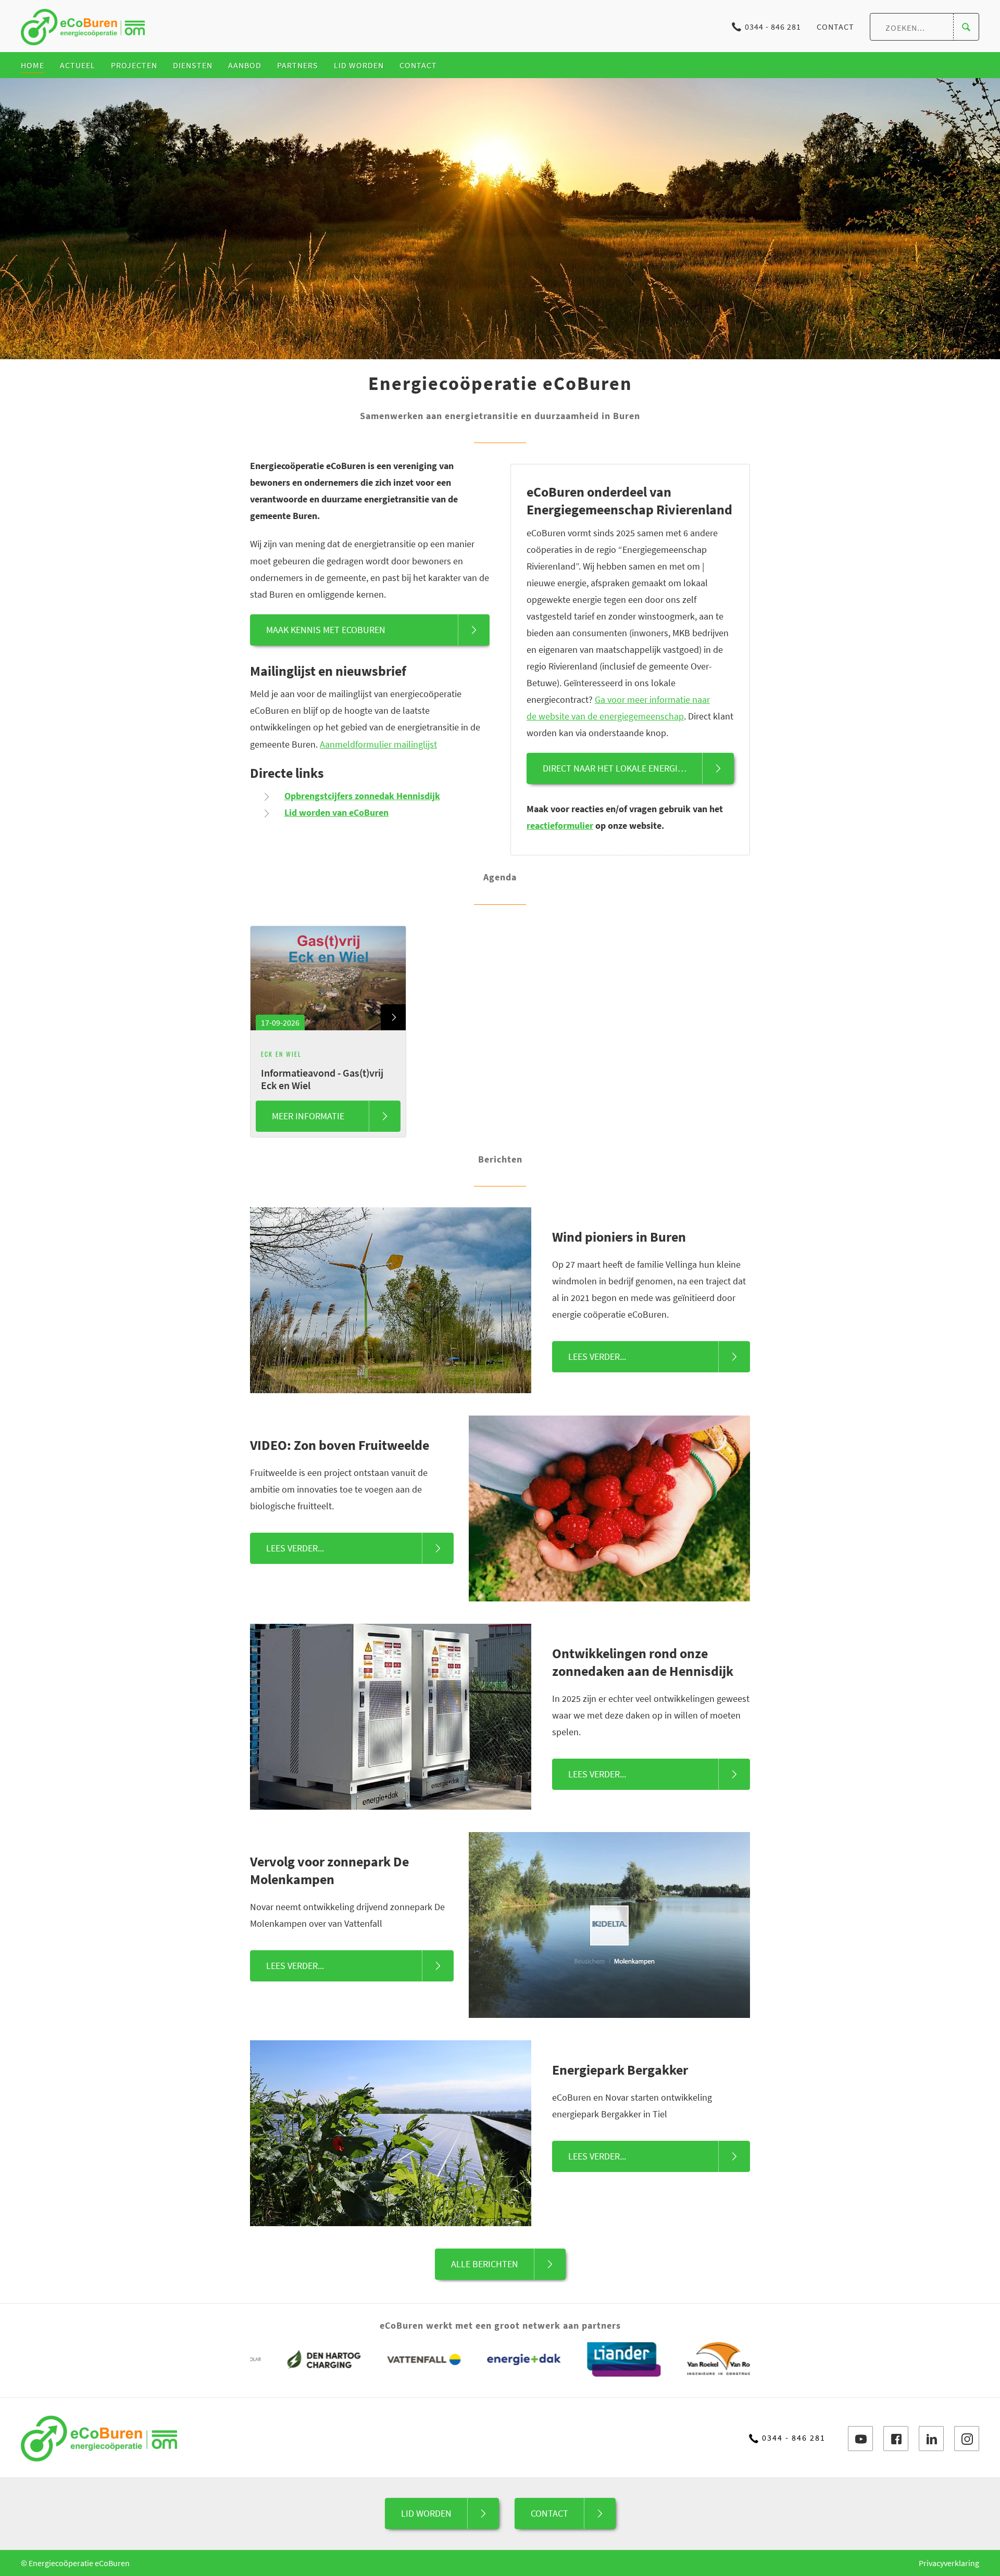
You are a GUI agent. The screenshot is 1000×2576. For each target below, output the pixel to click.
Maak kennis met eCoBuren (326, 630)
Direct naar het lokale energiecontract (634, 768)
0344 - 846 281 (773, 27)
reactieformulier (560, 825)
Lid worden (426, 2513)
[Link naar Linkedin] (931, 2439)
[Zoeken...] (966, 27)
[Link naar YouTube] (860, 2439)
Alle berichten (485, 2264)
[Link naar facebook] (896, 2439)
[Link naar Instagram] (967, 2439)
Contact (835, 27)
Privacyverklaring (949, 2563)
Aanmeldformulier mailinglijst (378, 744)
